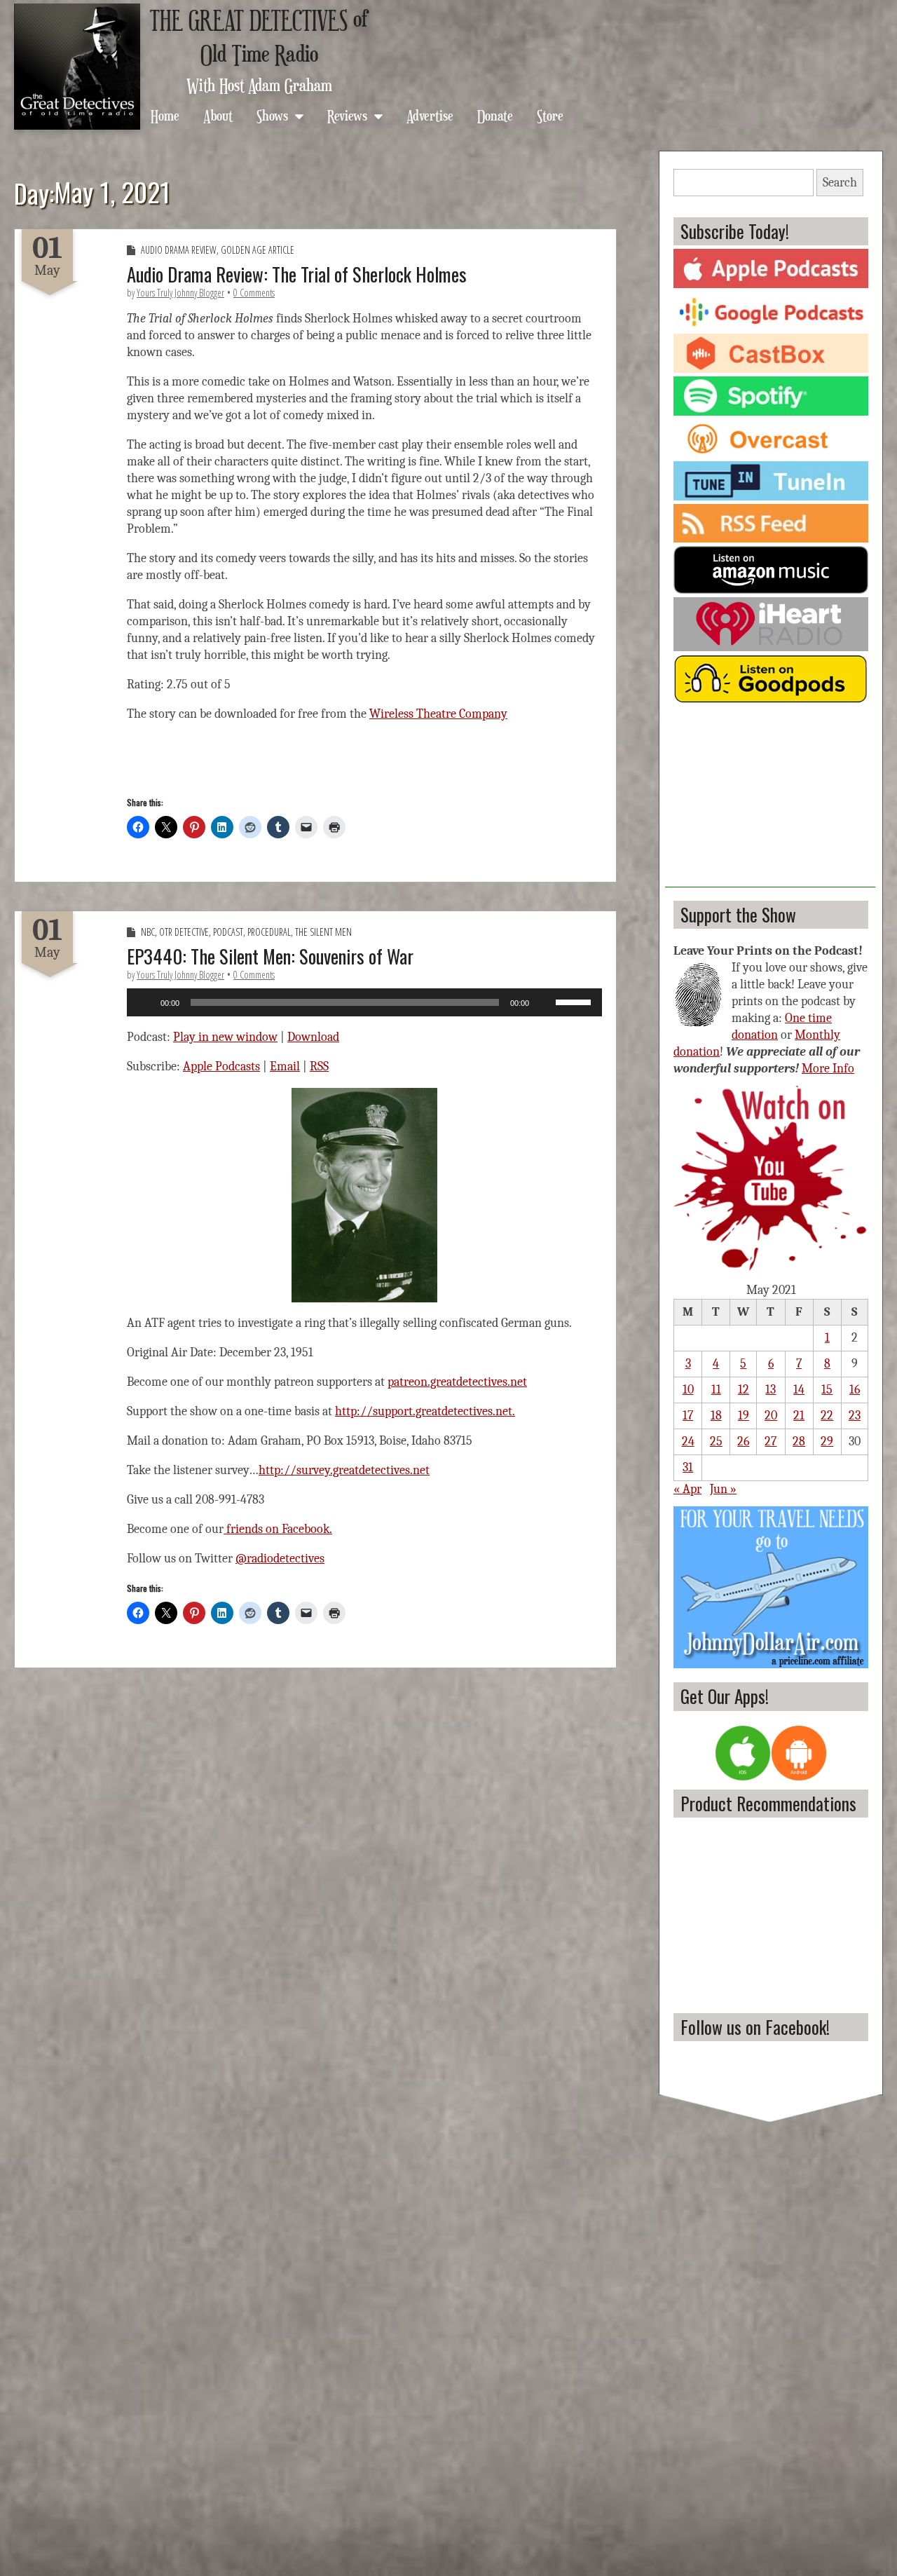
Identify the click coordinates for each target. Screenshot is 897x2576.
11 (716, 1390)
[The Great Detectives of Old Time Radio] (77, 67)
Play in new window (225, 1037)
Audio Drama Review (179, 250)
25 (716, 1442)
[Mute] (545, 1002)
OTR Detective (184, 932)
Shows (272, 115)
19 (744, 1416)
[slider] (575, 1001)
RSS (319, 1066)
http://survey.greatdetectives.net (344, 1470)
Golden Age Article (258, 250)
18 (716, 1416)
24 (688, 1442)
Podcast (228, 932)
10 (688, 1390)
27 (771, 1442)
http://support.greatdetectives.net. (425, 1411)
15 (827, 1390)
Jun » (723, 1489)
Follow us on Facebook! (755, 2027)
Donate (495, 115)
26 (743, 1442)
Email (285, 1066)
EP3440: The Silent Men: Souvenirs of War (270, 956)
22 (827, 1416)
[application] (364, 1002)
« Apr (687, 1489)
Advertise (430, 115)
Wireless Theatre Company (438, 714)
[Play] (145, 1002)
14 (799, 1390)
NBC (148, 932)
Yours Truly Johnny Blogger (180, 293)
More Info (828, 1069)
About (218, 115)
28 (799, 1442)
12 (744, 1390)
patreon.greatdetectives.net (457, 1382)
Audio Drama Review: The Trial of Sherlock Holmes (297, 274)
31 (688, 1467)
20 (771, 1416)
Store (550, 115)
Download (313, 1037)
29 (827, 1442)
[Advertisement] (770, 800)
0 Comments (254, 293)
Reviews (347, 115)
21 (799, 1416)
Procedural (269, 932)
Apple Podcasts (221, 1066)
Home (165, 115)
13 (771, 1390)
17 (688, 1416)
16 (855, 1390)
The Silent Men (323, 932)
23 (855, 1416)
